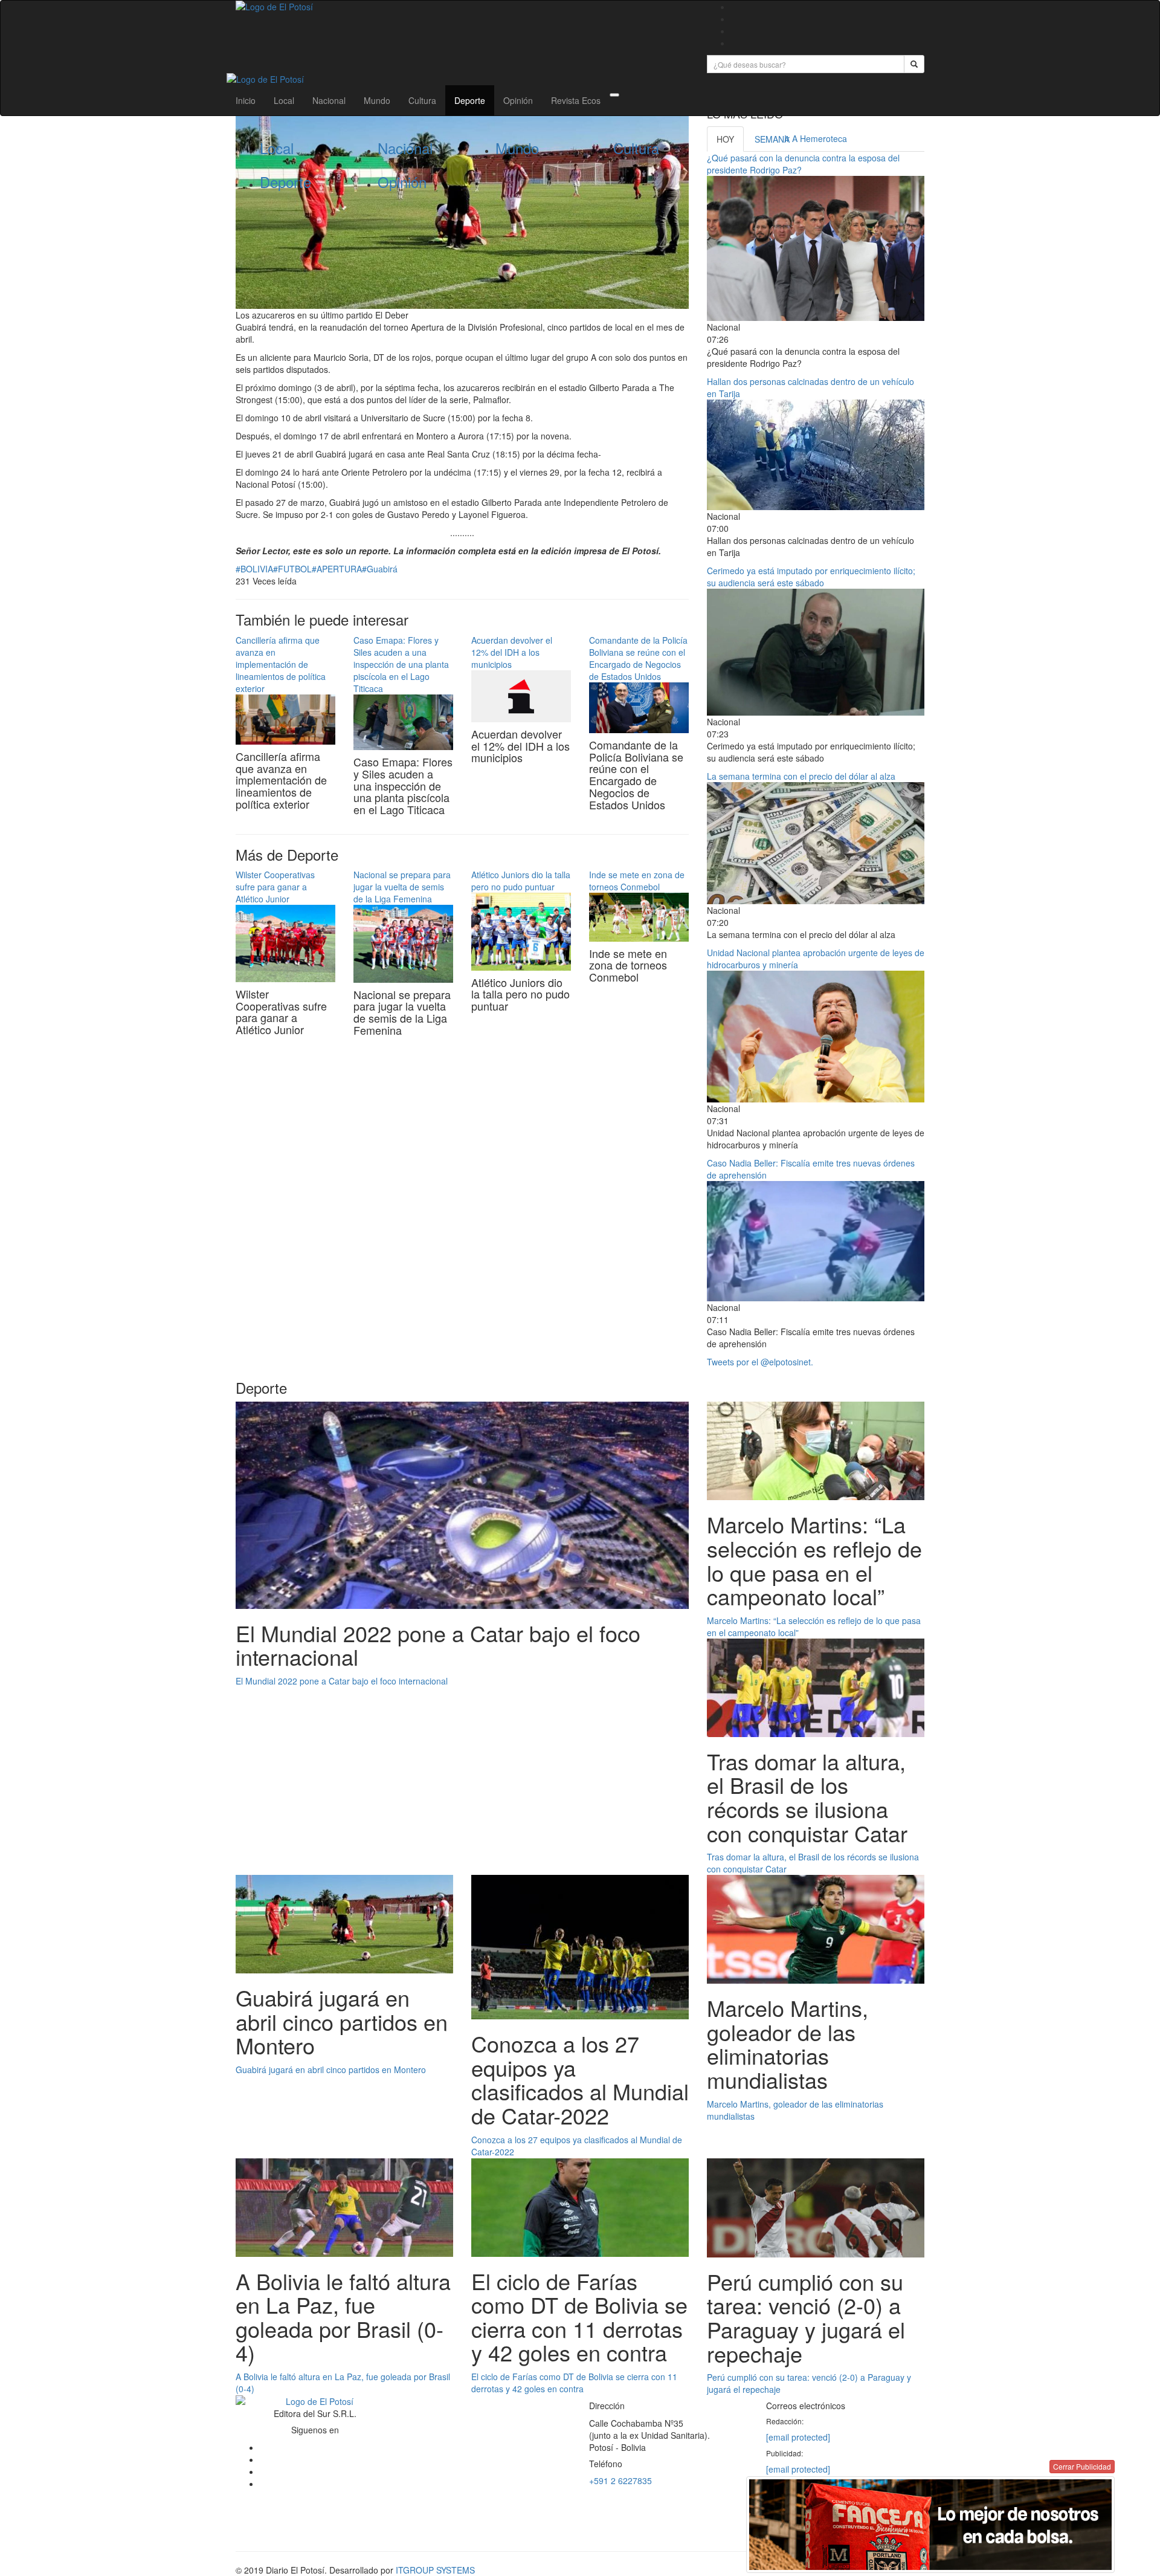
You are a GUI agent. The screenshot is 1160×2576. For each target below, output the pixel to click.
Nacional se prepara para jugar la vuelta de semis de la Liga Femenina (402, 887)
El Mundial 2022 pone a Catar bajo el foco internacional (342, 1681)
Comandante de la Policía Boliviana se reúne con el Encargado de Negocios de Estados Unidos (638, 658)
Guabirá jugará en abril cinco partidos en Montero (331, 2070)
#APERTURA (337, 569)
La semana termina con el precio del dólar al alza (801, 776)
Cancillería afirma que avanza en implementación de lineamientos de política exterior (281, 664)
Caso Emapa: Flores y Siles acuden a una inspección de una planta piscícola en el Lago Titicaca (401, 664)
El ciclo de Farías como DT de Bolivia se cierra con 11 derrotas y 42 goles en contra (574, 2383)
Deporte (470, 100)
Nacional (329, 100)
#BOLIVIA (254, 569)
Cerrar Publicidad (1082, 2466)
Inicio (246, 100)
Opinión (518, 100)
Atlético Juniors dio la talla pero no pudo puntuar (521, 881)
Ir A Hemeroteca (816, 138)
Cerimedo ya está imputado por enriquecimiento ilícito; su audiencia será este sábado (811, 577)
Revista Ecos (576, 100)
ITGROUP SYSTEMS (435, 2570)
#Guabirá (380, 569)
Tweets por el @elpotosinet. (760, 1362)
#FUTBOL (292, 569)
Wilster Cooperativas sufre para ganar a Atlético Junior (275, 887)
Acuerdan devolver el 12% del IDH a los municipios (512, 652)
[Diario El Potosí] (462, 7)
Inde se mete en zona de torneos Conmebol (637, 881)
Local (284, 100)
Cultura (422, 100)
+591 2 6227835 (620, 2481)
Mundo (377, 100)
